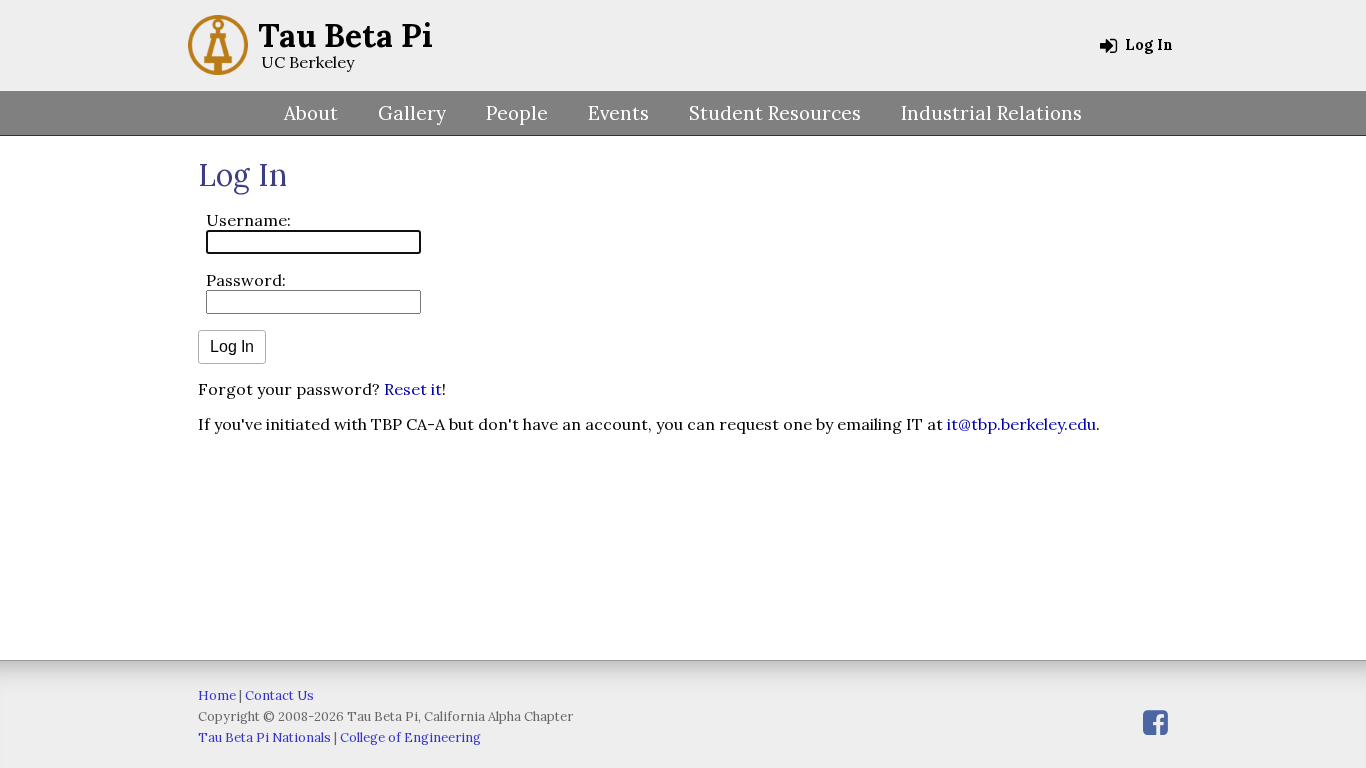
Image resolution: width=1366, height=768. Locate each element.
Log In (1147, 45)
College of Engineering (410, 737)
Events (618, 113)
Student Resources (775, 113)
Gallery (412, 113)
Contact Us (279, 695)
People (517, 113)
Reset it (413, 389)
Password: (246, 280)
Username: (248, 220)
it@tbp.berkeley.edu (1021, 424)
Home (217, 695)
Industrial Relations (991, 113)
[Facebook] (1155, 722)
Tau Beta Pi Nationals (264, 737)
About (311, 113)
